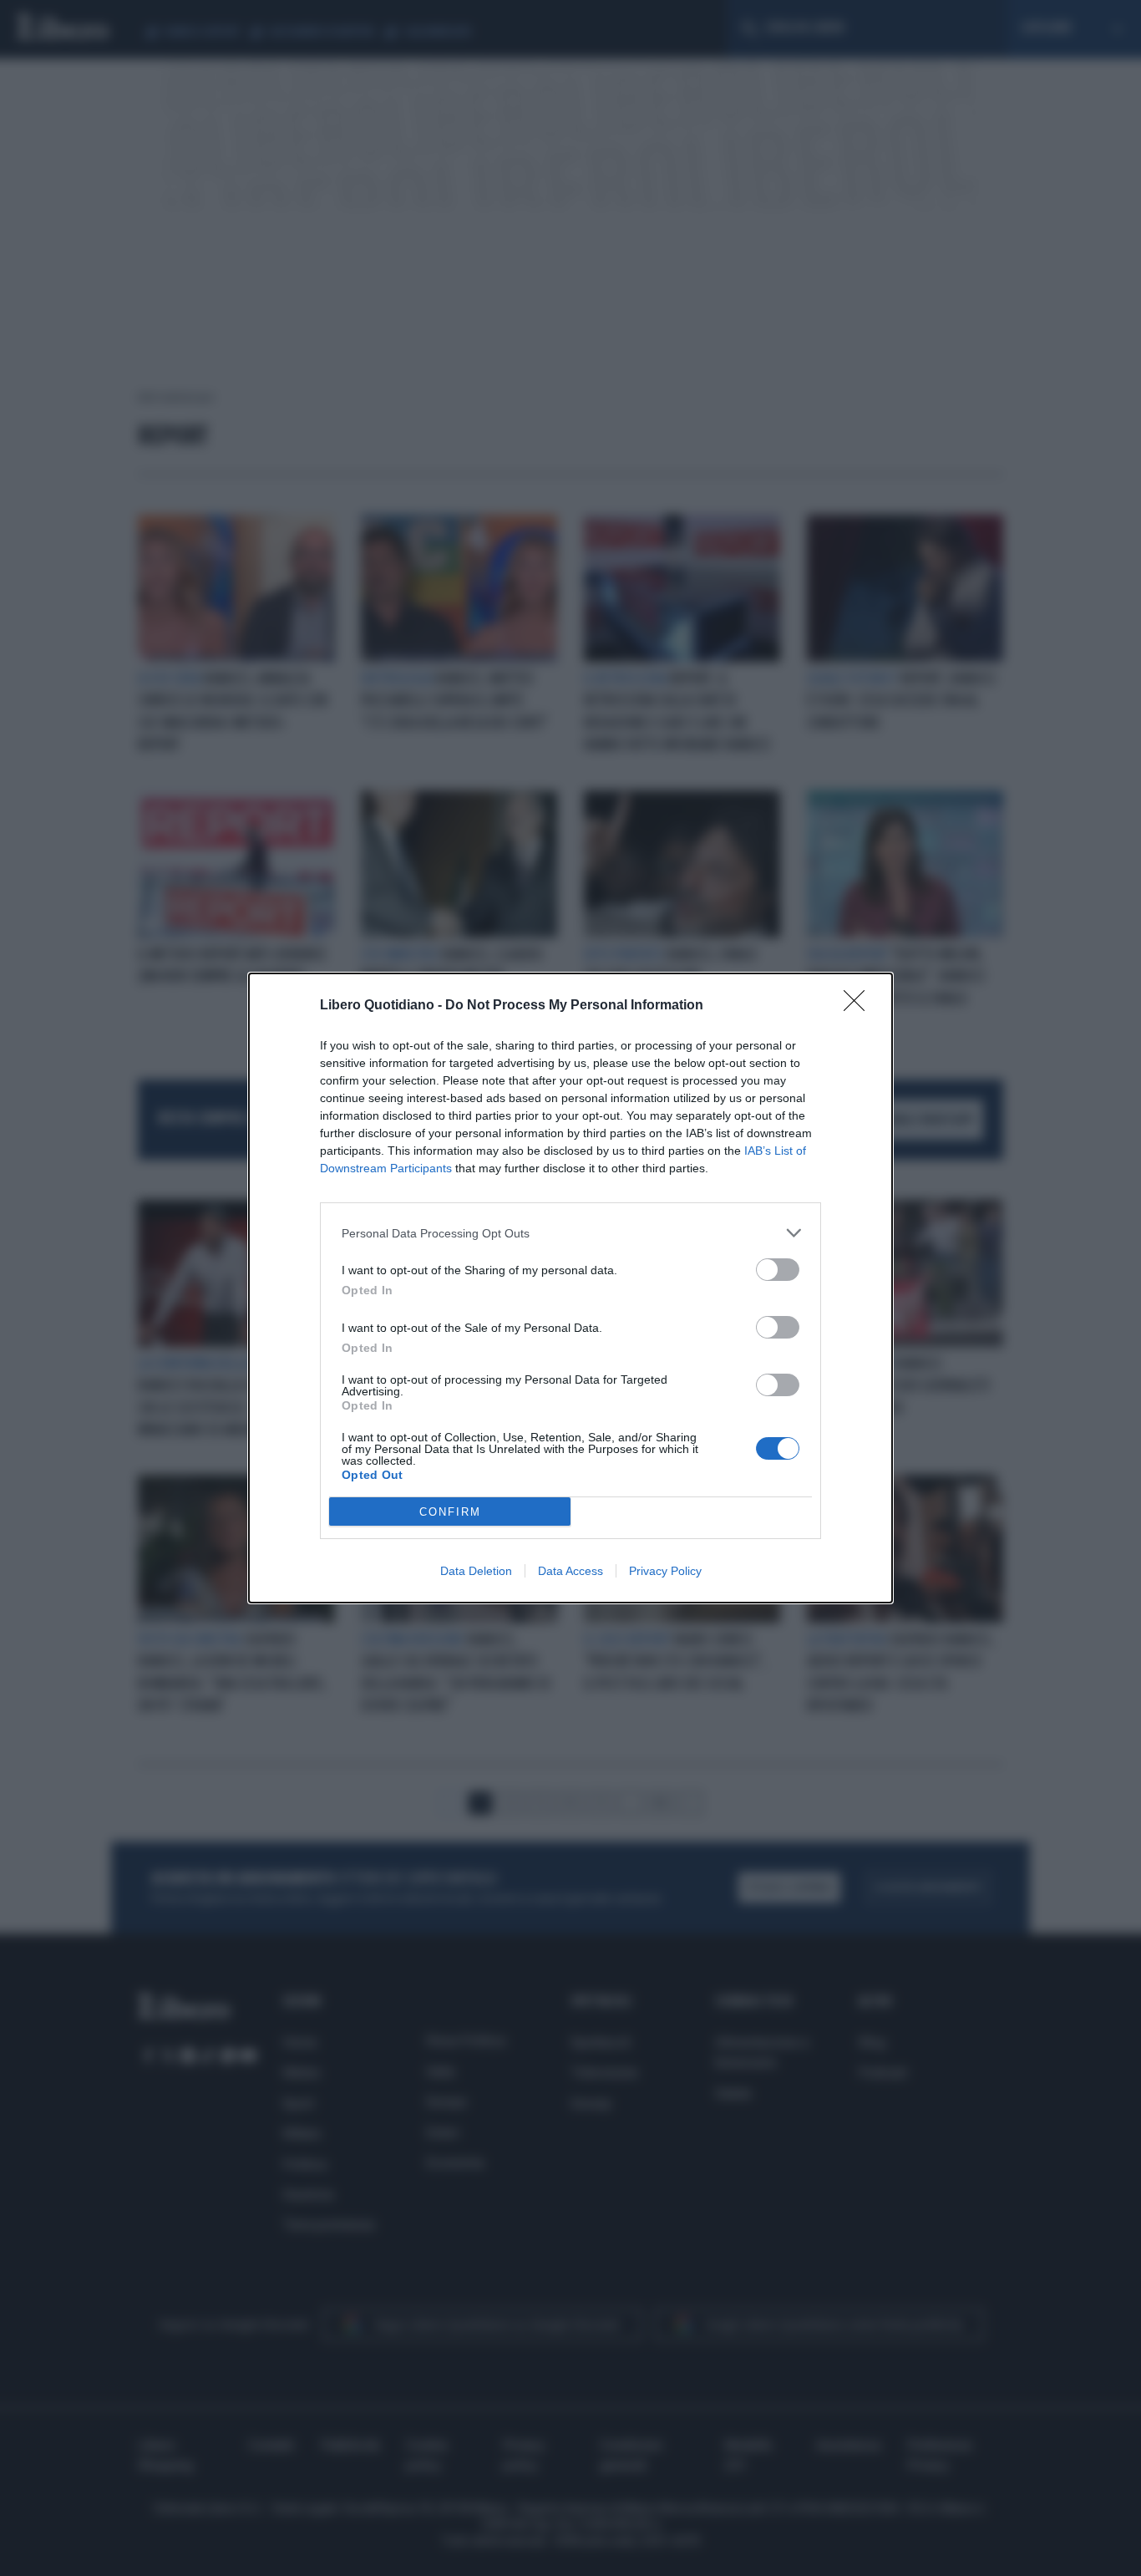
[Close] (860, 1006)
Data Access (570, 1571)
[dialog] (570, 1288)
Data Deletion (476, 1571)
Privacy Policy (665, 1571)
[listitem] (570, 1233)
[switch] (778, 1270)
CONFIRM (450, 1512)
